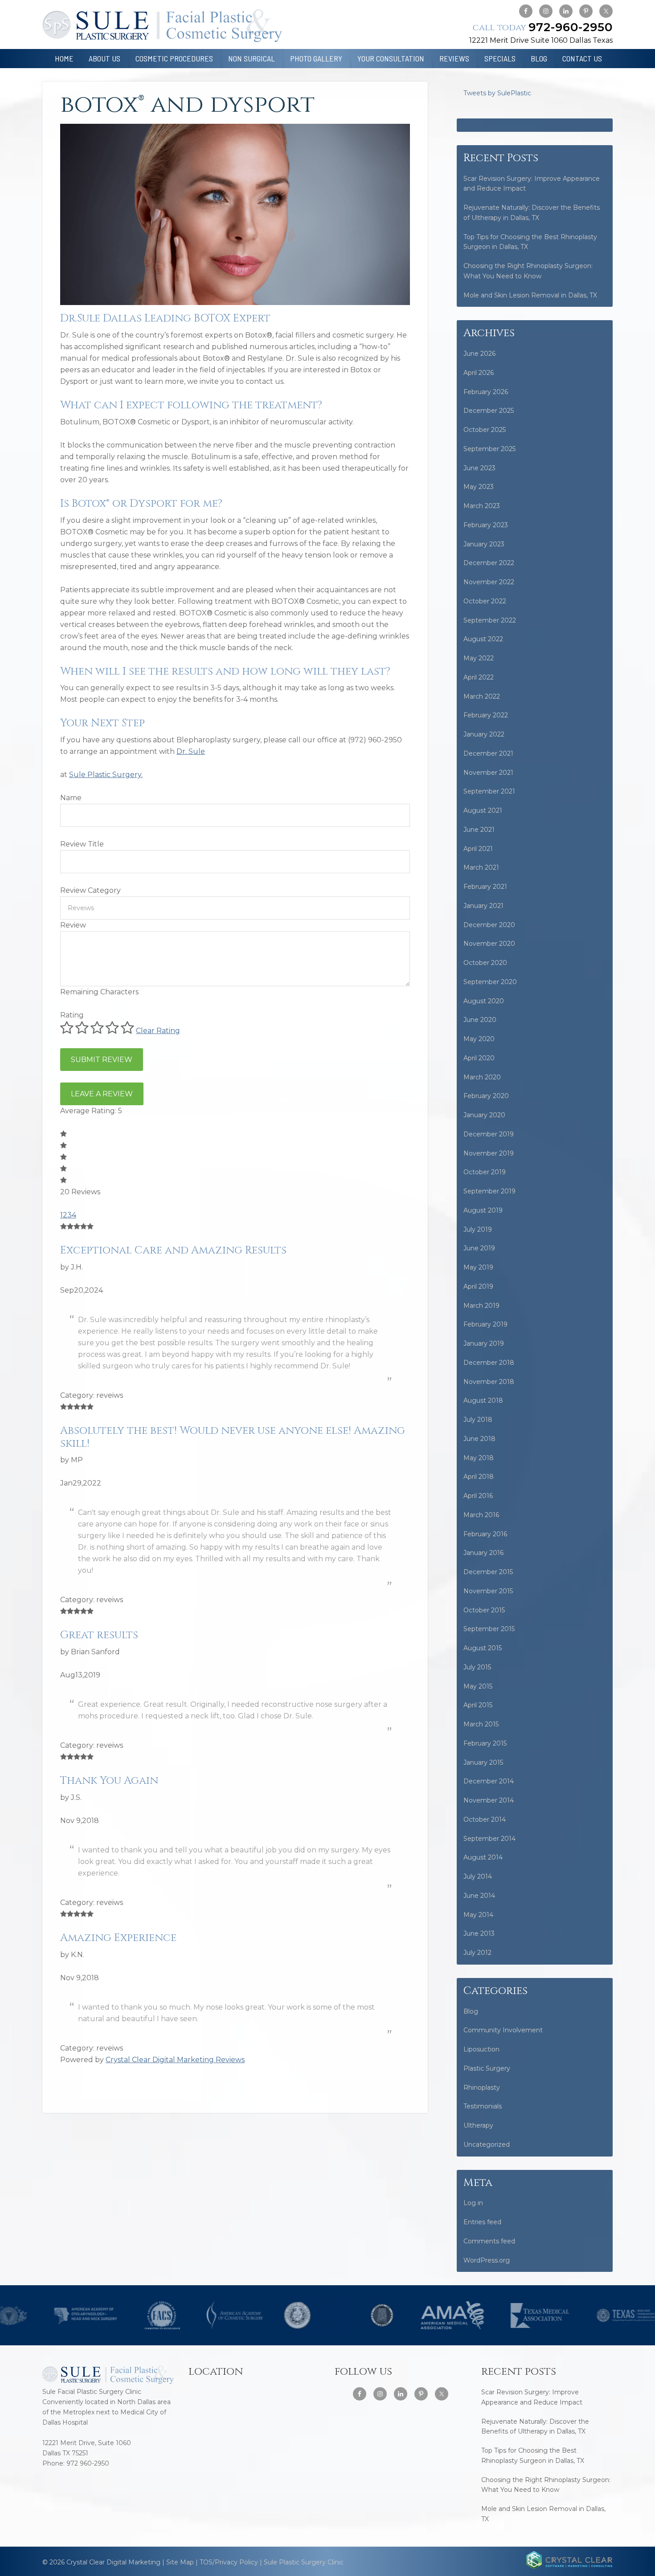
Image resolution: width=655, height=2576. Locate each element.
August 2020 (484, 1001)
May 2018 (479, 1458)
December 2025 (489, 411)
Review (73, 925)
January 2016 (483, 1553)
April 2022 (479, 677)
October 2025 (485, 430)
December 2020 (489, 925)
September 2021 (489, 791)
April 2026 (479, 373)
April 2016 (478, 1496)
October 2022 (485, 601)
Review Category (90, 890)
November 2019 (489, 1153)
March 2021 (481, 867)
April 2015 (478, 1705)
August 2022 (483, 639)
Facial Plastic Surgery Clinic (162, 26)
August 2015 (483, 1648)
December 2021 (488, 753)
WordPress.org (487, 2260)
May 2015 (478, 1686)
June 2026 (479, 354)
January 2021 (483, 906)
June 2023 (479, 468)
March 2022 (482, 696)
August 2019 (483, 1210)
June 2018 (479, 1439)
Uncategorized (487, 2145)
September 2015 (489, 1629)
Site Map (180, 2562)
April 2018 (479, 1477)
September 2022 (490, 620)
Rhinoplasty (482, 2088)
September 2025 (489, 449)
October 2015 (484, 1610)
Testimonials (483, 2106)
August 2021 (483, 810)
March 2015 (481, 1724)
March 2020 (482, 1077)
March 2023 (482, 506)
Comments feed (489, 2241)
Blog (471, 2011)
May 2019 (478, 1267)
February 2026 (486, 392)
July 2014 (478, 1876)
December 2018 (489, 1363)
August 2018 (483, 1400)
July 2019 (478, 1229)
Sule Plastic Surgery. (106, 775)
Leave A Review (102, 1094)
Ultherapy (478, 2125)
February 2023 (486, 525)
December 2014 (489, 1781)
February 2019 (485, 1324)
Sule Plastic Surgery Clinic (304, 2562)
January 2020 (484, 1115)
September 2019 (489, 1191)
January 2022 (484, 734)
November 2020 (489, 944)
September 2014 (489, 1839)
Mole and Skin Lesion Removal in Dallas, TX (530, 295)
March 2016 (481, 1515)
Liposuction (481, 2049)
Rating (72, 1015)
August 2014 (483, 1857)
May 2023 (479, 487)
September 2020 (490, 982)
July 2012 (477, 1953)
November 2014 (489, 1800)
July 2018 (478, 1420)
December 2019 (489, 1134)
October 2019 (485, 1172)
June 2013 (479, 1933)
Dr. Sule (191, 751)
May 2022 (479, 658)
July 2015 (477, 1667)
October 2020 (485, 963)
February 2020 (486, 1096)
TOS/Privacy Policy (229, 2562)
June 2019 (479, 1248)
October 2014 (485, 1819)
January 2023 (484, 544)
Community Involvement (503, 2030)
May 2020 (479, 1039)
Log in (473, 2203)
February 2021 (485, 887)
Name (71, 798)
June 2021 (479, 830)
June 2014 (479, 1896)
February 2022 (486, 715)
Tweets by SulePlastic (497, 93)
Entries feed (482, 2222)
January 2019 (484, 1343)
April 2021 (478, 849)
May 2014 (478, 1915)
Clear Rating (158, 1031)
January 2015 (483, 1762)
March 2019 (481, 1306)
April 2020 (479, 1058)
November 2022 (489, 582)
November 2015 (488, 1591)
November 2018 (489, 1382)
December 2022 (489, 563)
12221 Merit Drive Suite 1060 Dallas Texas (541, 40)
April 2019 (478, 1286)
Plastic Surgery (487, 2068)
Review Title (82, 844)
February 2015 (485, 1743)
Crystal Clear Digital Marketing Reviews (175, 2060)
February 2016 (485, 1534)
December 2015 (488, 1572)
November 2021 (488, 773)
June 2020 (480, 1020)
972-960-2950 (543, 27)
